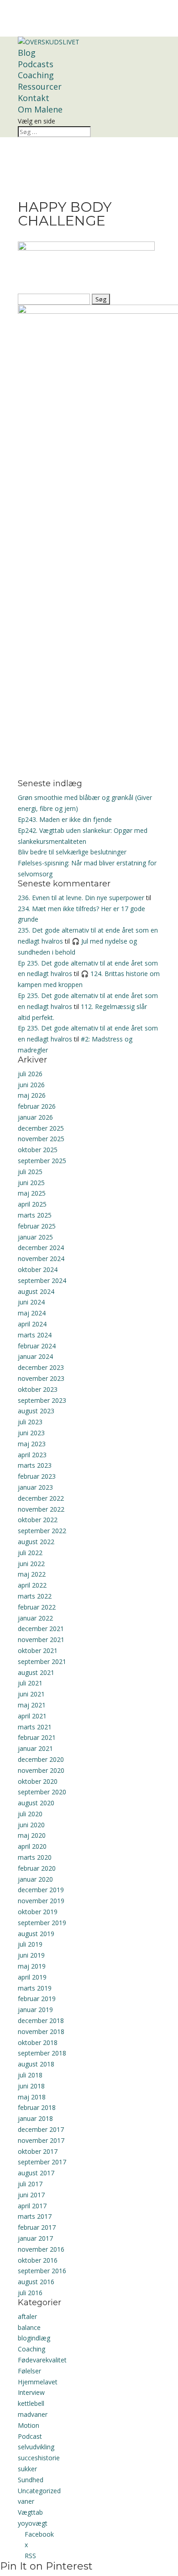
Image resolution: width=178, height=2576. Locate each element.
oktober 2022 (38, 1520)
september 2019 (42, 1923)
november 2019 (41, 1901)
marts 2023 (35, 1465)
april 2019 (32, 1977)
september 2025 (42, 1161)
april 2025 (32, 1204)
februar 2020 (37, 1868)
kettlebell (31, 2403)
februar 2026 (37, 1106)
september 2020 (42, 1792)
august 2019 (36, 1934)
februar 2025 (37, 1226)
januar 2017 (35, 2238)
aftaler (27, 2316)
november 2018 (41, 2031)
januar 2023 (35, 1487)
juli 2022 (30, 1553)
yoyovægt (33, 2523)
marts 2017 (35, 2216)
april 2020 (32, 1846)
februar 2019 (37, 1999)
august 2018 (36, 2064)
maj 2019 (32, 1966)
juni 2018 (31, 2086)
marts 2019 (35, 1988)
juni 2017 (31, 2195)
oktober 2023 (38, 1389)
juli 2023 (30, 1422)
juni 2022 (31, 1564)
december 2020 (41, 1759)
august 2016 (36, 2282)
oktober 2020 (38, 1781)
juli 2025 (30, 1172)
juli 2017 (30, 2184)
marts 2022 (35, 1596)
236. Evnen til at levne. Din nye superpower (81, 898)
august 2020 (36, 1803)
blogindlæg (34, 2338)
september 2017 (42, 2162)
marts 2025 (35, 1215)
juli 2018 (30, 2075)
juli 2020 (30, 1814)
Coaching (36, 75)
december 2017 (41, 2129)
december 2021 (41, 1629)
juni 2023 (31, 1433)
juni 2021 (31, 1694)
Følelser (29, 2371)
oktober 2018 (38, 2042)
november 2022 (41, 1509)
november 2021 (41, 1640)
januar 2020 (35, 1879)
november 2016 (41, 2249)
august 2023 (36, 1411)
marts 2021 (35, 1727)
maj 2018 (32, 2097)
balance (29, 2327)
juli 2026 (30, 1074)
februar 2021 (37, 1737)
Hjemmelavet (38, 2382)
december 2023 (41, 1367)
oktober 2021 (38, 1650)
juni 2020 (31, 1825)
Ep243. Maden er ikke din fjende (65, 819)
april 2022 (32, 1585)
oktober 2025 (38, 1150)
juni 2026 (31, 1085)
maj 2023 (32, 1444)
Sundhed (31, 2480)
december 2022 (41, 1498)
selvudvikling (36, 2447)
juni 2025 (31, 1183)
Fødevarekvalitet (42, 2360)
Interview (31, 2392)
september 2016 (42, 2271)
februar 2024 (37, 1346)
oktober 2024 (38, 1269)
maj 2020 (32, 1835)
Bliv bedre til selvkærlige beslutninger (72, 852)
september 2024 (42, 1280)
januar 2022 (35, 1618)
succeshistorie (39, 2458)
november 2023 (41, 1378)
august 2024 (36, 1291)
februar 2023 (37, 1476)
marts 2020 (35, 1857)
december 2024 (41, 1248)
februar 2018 (37, 2107)
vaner (26, 2501)
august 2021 (36, 1672)
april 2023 (32, 1455)
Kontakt (34, 98)
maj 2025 (32, 1193)
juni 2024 (31, 1302)
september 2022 (42, 1531)
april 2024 (32, 1324)
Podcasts (36, 64)
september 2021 (42, 1661)
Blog (27, 53)
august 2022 (36, 1542)
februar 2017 (37, 2227)
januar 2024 (35, 1356)
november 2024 (41, 1258)
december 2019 (41, 1890)
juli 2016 (30, 2293)
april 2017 (32, 2206)
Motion (29, 2425)
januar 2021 (35, 1748)
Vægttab (30, 2512)
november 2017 (41, 2140)
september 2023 (42, 1400)
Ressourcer (40, 86)
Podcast (30, 2436)
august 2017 (36, 2173)
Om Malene (40, 109)
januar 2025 (35, 1237)
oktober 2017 (38, 2151)
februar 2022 (37, 1607)
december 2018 (41, 2021)
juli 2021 (30, 1683)
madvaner (33, 2414)
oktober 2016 (38, 2260)
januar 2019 (35, 2010)
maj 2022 (32, 1574)
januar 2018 (35, 2118)
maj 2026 (32, 1095)
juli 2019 (30, 1944)
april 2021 (32, 1716)
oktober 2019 (38, 1912)
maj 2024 (32, 1313)
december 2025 (41, 1128)
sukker (27, 2469)
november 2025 (41, 1139)
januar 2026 (35, 1117)
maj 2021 (32, 1705)
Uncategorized (39, 2491)
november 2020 (41, 1770)
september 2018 (42, 2053)
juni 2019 (31, 1955)
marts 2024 (35, 1335)
